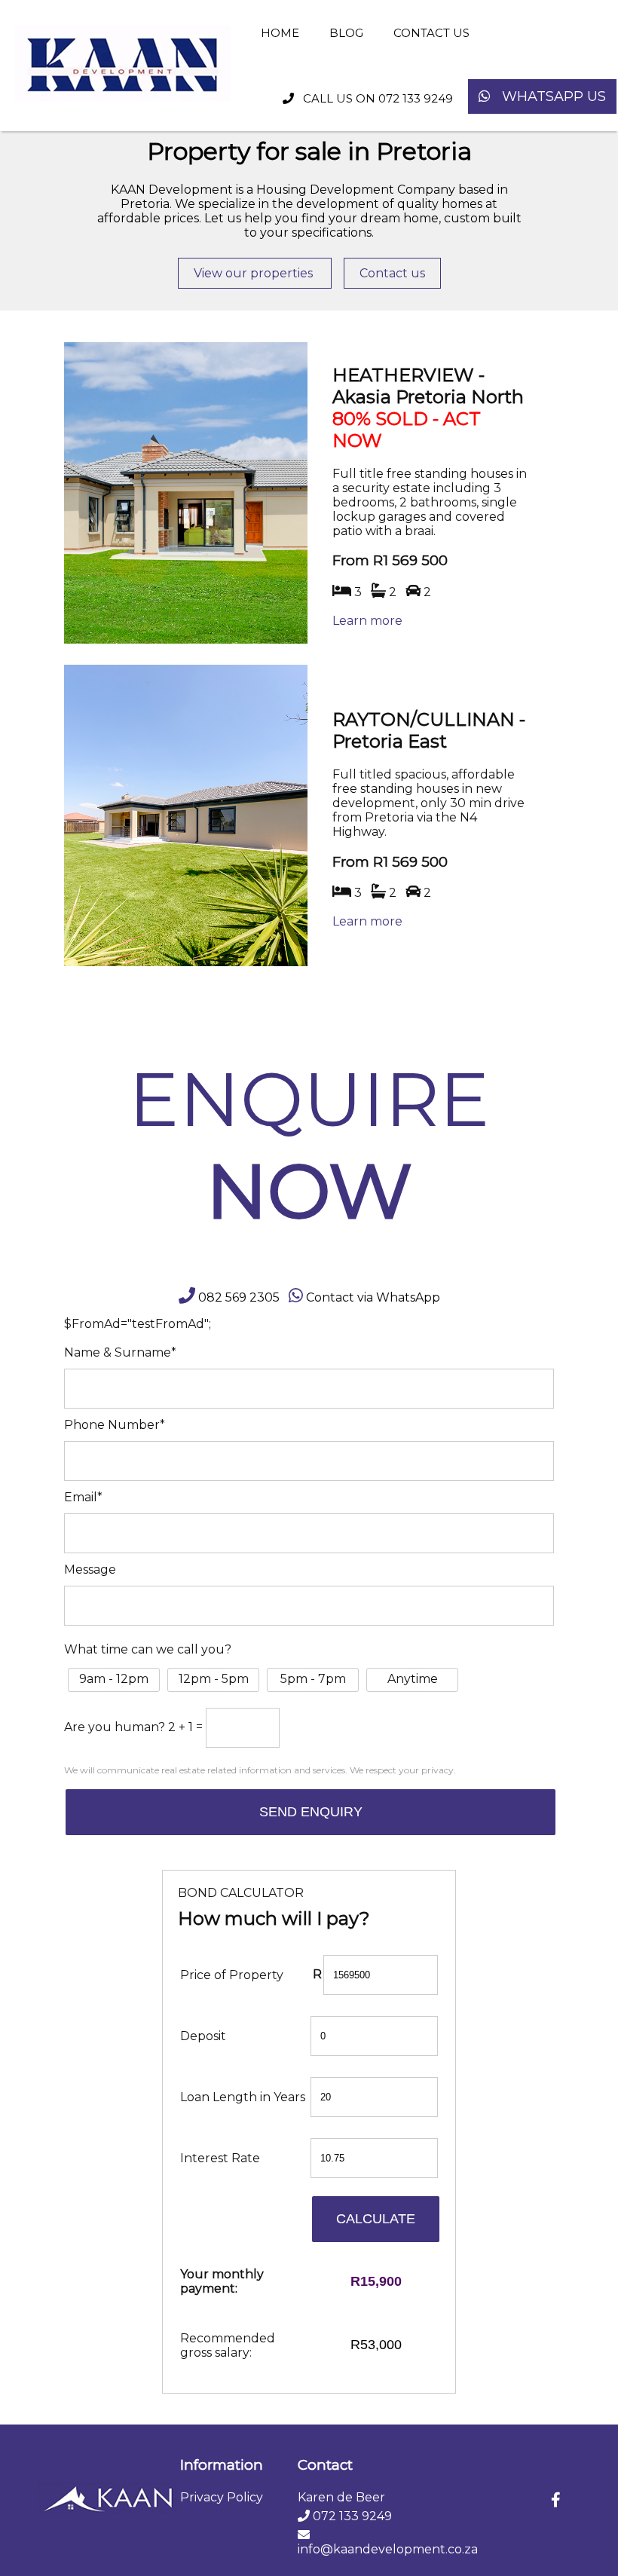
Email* (83, 1497)
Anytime (413, 1679)
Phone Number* (115, 1425)
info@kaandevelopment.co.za (388, 2549)
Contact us (392, 273)
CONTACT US (431, 33)
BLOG (346, 33)
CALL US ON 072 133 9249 (373, 98)
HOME (280, 33)
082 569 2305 (239, 1297)
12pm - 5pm (214, 1679)
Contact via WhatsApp (373, 1297)
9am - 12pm (114, 1679)
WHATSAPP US (548, 96)
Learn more (367, 621)
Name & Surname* (120, 1352)
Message (90, 1569)
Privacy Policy (222, 2497)
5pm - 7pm (313, 1679)
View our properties (255, 273)
